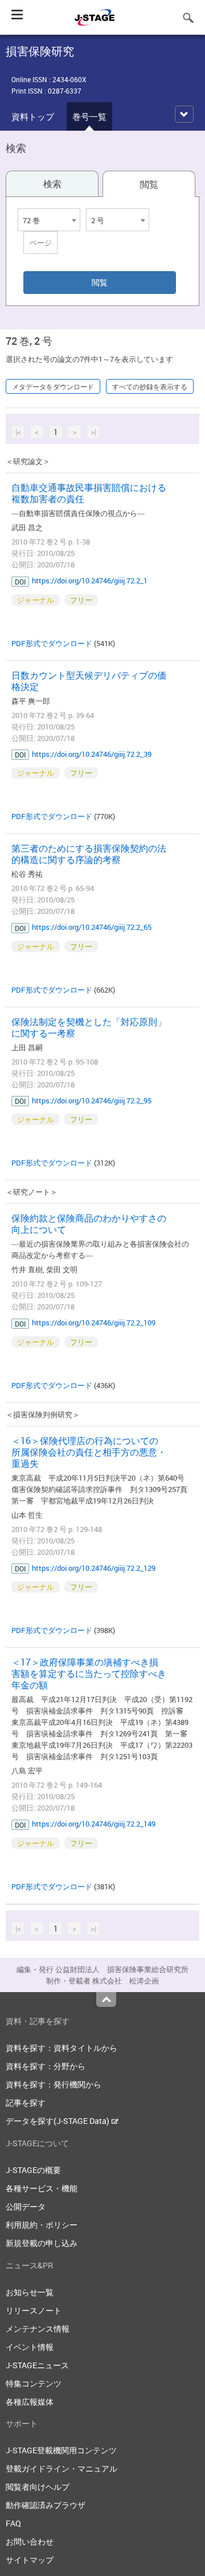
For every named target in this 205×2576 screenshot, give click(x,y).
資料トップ (33, 116)
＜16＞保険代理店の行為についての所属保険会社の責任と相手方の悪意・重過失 (89, 1452)
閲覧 (149, 184)
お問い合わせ (30, 2541)
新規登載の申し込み (42, 2243)
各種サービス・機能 (42, 2188)
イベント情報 (30, 2347)
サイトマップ (30, 2560)
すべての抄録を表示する (150, 386)
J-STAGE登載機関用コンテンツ (61, 2450)
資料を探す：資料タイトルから (61, 2048)
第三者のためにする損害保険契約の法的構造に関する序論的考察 (89, 854)
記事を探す (26, 2103)
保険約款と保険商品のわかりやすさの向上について (89, 1224)
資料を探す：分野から (46, 2066)
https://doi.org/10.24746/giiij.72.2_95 (92, 1100)
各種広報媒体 (30, 2402)
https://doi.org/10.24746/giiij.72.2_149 (94, 1824)
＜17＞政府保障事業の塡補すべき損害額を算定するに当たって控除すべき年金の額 (89, 1674)
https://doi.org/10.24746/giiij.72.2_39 (92, 754)
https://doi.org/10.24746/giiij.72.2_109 (94, 1323)
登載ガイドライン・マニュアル (61, 2468)
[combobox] (49, 220)
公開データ (26, 2206)
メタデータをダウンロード (53, 386)
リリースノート (34, 2310)
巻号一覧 (89, 116)
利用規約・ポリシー (42, 2225)
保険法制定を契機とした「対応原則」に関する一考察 (89, 1027)
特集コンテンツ (34, 2383)
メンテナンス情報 (38, 2329)
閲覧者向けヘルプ (38, 2487)
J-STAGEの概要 (33, 2170)
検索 (52, 184)
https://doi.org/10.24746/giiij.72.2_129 (94, 1568)
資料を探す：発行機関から (54, 2084)
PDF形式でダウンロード (52, 643)
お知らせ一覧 (30, 2292)
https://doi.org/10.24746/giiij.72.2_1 (90, 580)
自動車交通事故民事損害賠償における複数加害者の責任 (89, 493)
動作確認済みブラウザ (46, 2505)
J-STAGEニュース (37, 2365)
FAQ (13, 2523)
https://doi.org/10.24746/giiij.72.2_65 (92, 927)
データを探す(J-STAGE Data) (58, 2121)
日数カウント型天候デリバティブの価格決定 (89, 681)
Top (106, 1999)
